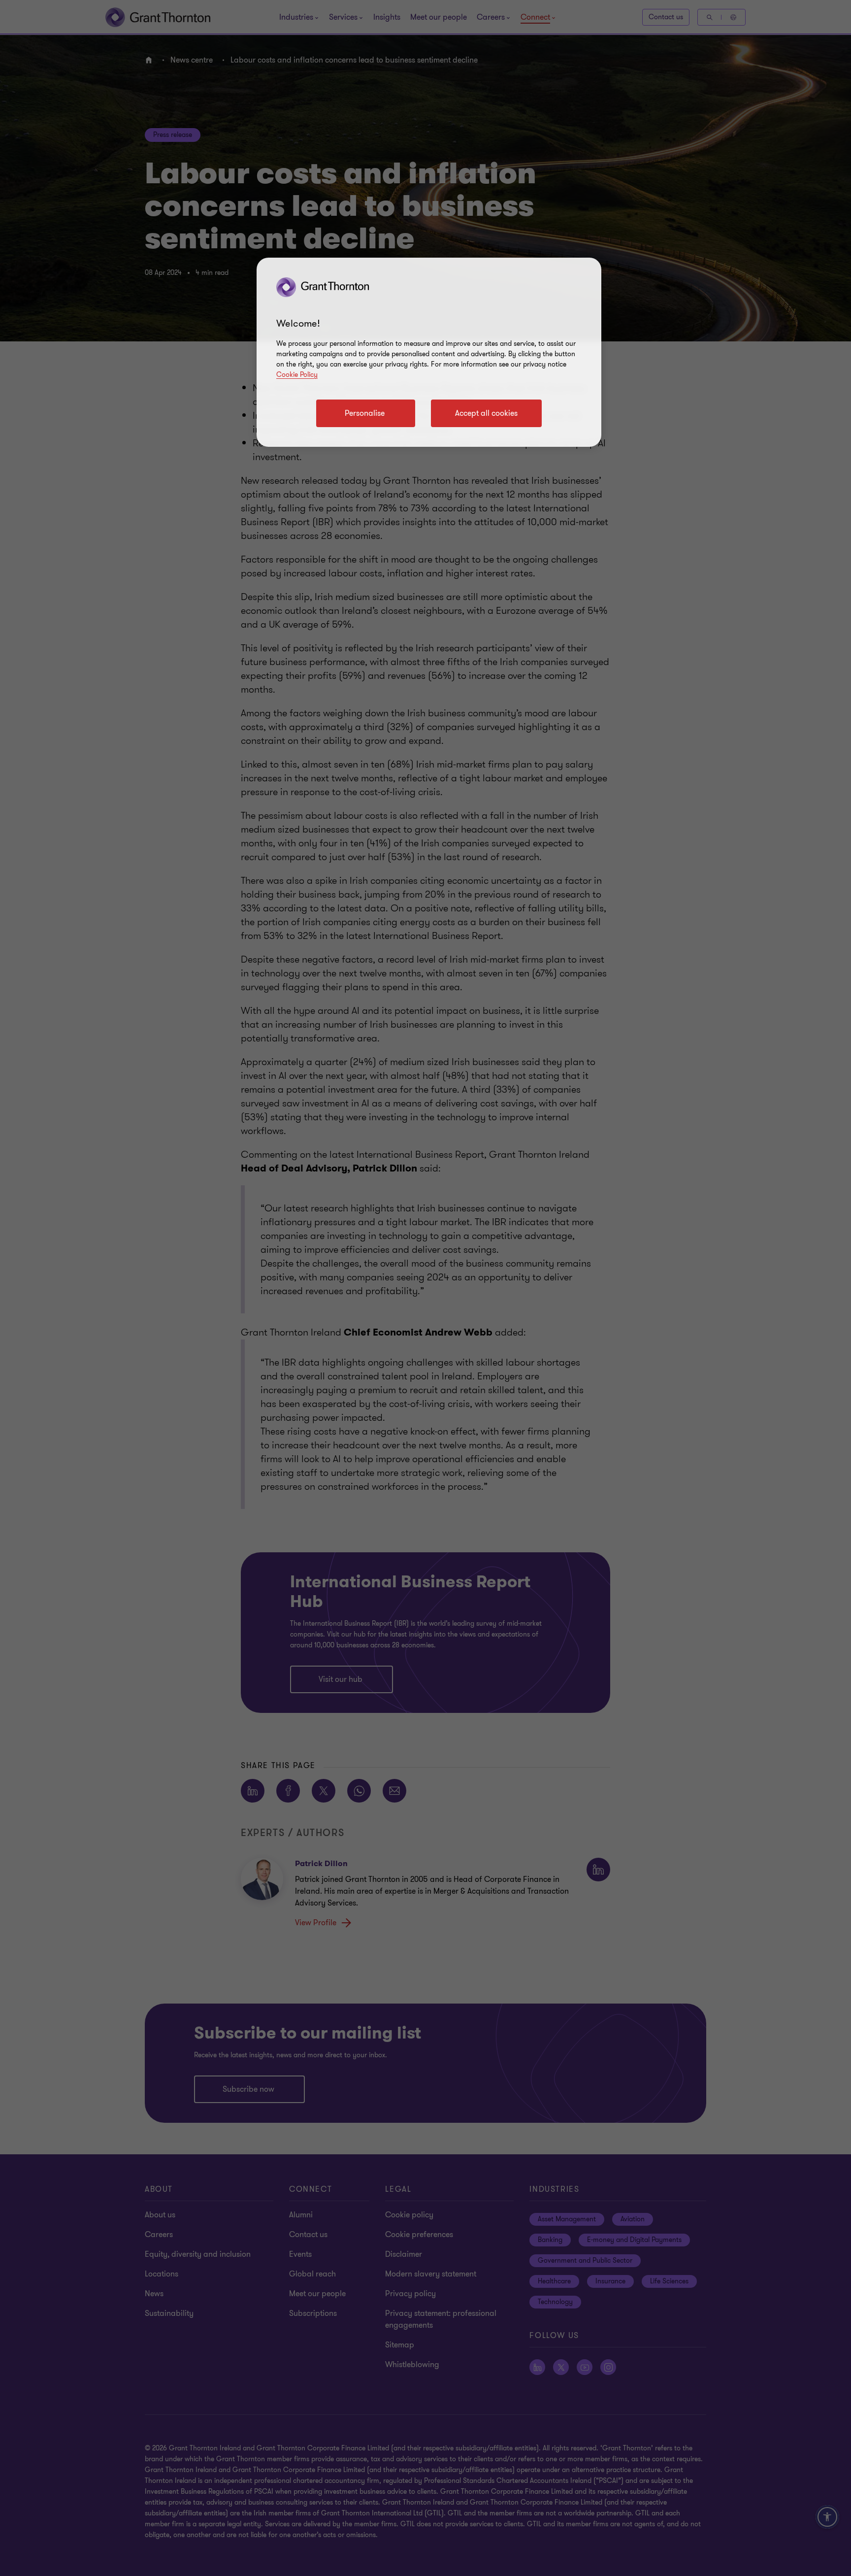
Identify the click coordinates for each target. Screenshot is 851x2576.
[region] (429, 352)
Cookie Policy (297, 375)
